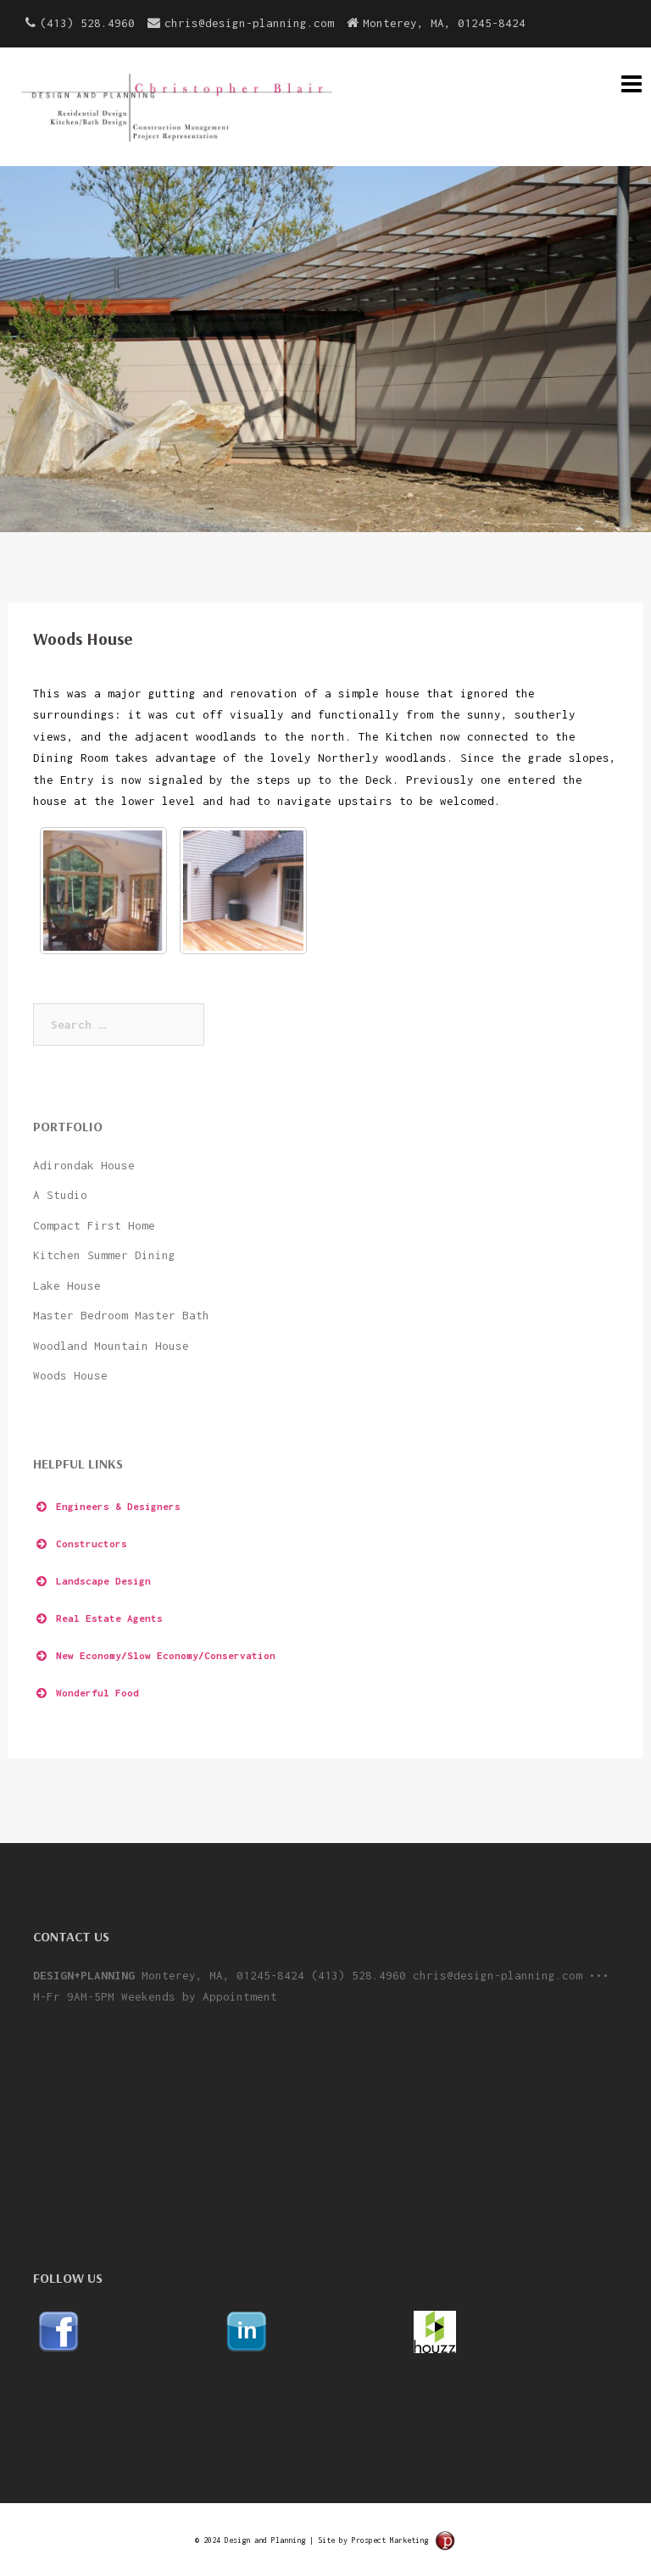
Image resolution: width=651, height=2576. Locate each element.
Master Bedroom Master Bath (121, 1315)
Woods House (70, 1375)
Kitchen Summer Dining (104, 1255)
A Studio (60, 1195)
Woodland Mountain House (111, 1346)
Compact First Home (94, 1225)
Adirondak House (84, 1165)
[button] (325, 1507)
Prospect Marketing (390, 2540)
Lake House (67, 1285)
